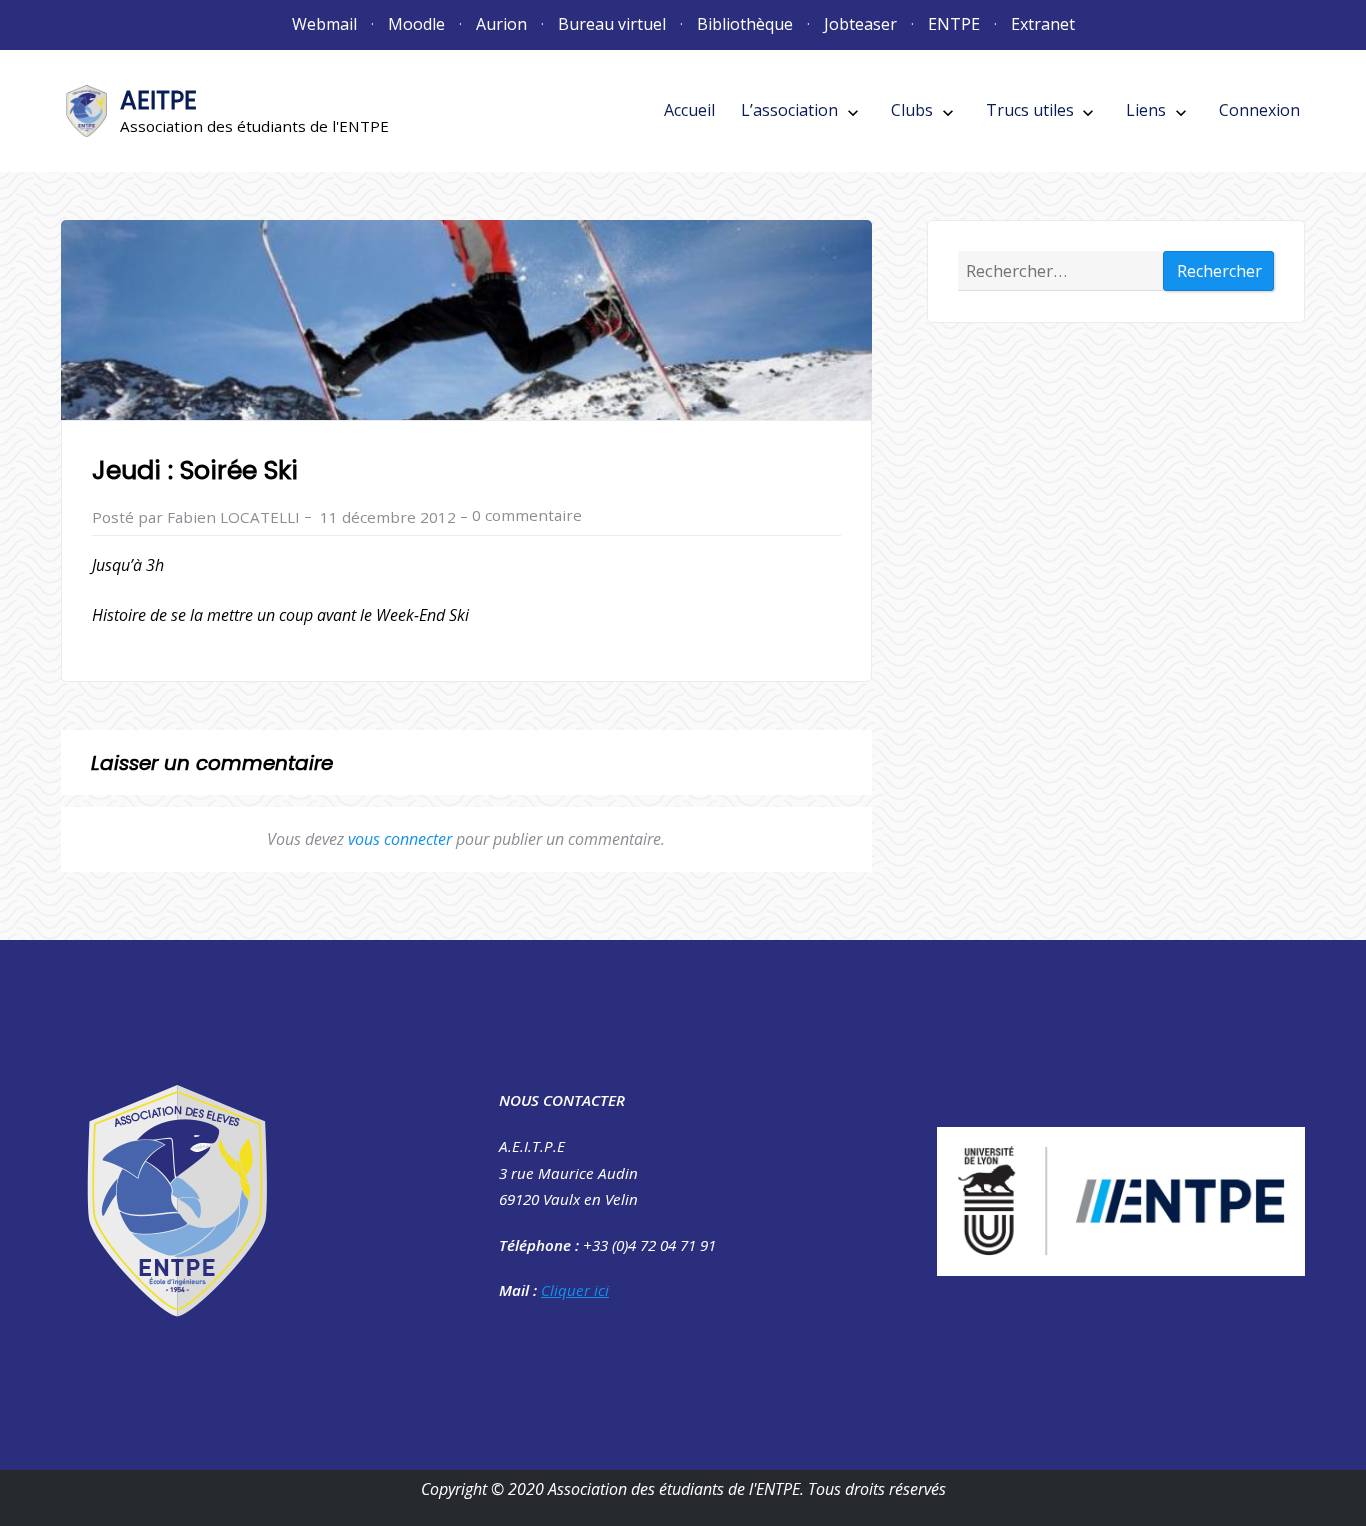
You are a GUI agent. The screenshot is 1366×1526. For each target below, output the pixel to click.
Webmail (324, 24)
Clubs (912, 110)
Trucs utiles (1030, 110)
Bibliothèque (745, 24)
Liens (1146, 110)
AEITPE (158, 100)
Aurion (501, 24)
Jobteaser (860, 24)
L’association (789, 110)
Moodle (416, 24)
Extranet (1043, 24)
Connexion (1259, 110)
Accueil (689, 110)
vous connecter (400, 839)
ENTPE (954, 24)
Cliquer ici (575, 1290)
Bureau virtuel (612, 24)
